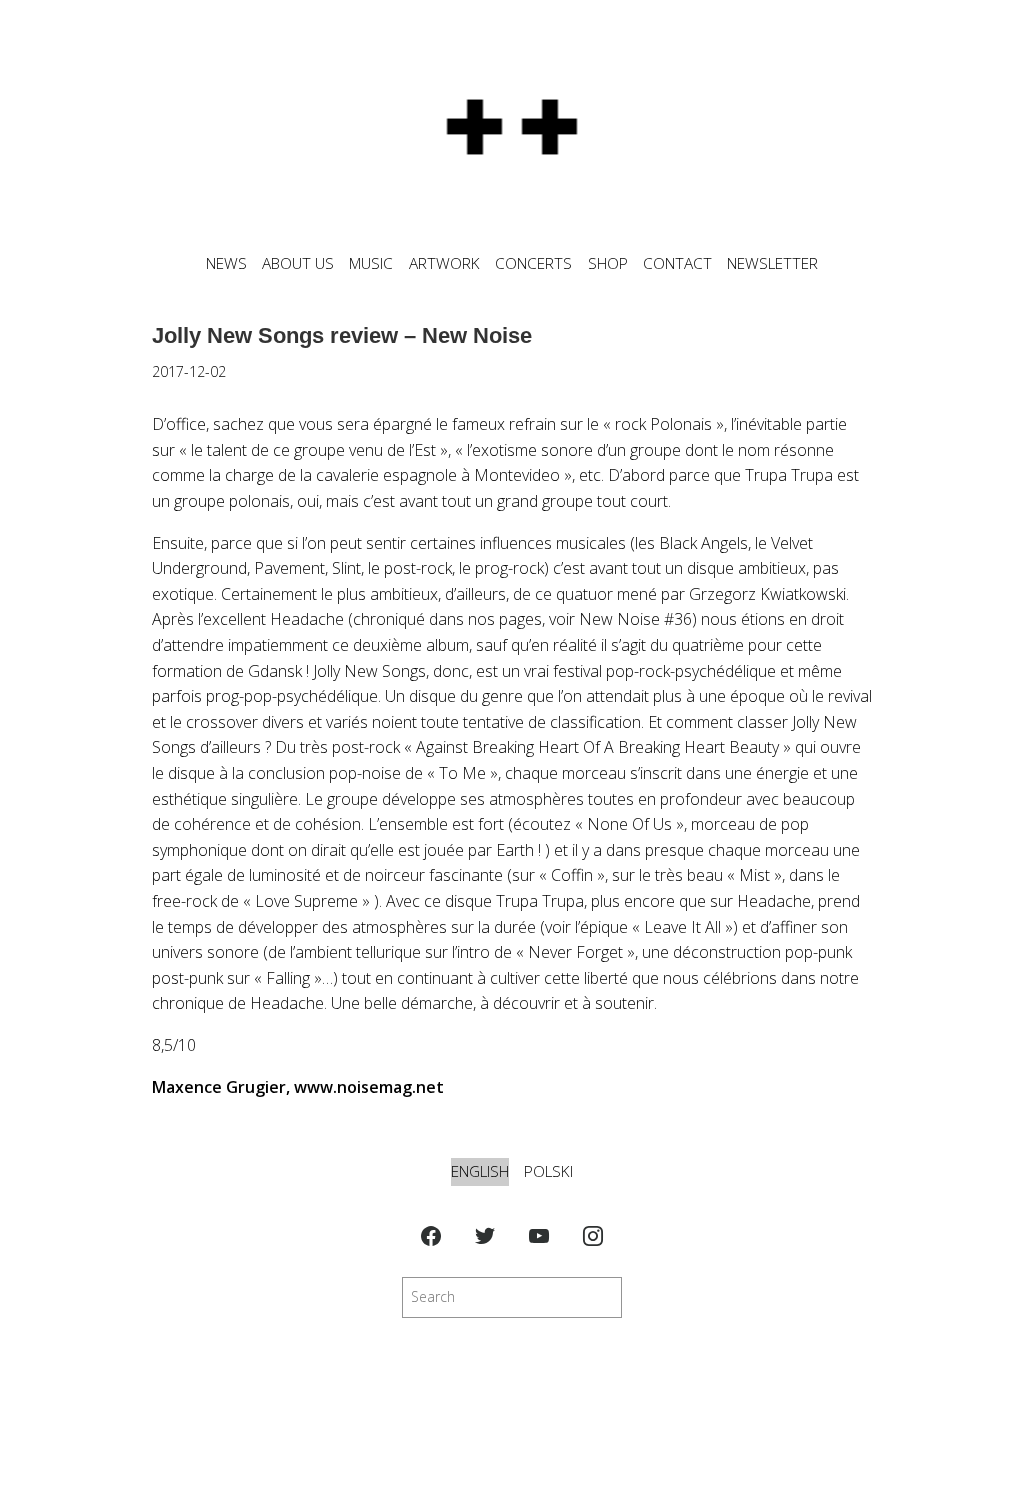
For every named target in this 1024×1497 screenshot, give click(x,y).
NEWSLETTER (772, 263)
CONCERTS (533, 263)
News (226, 263)
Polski (548, 1171)
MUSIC (371, 263)
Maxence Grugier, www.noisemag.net (298, 1087)
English (480, 1171)
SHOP (608, 263)
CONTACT (677, 263)
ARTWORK (444, 263)
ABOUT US (298, 263)
